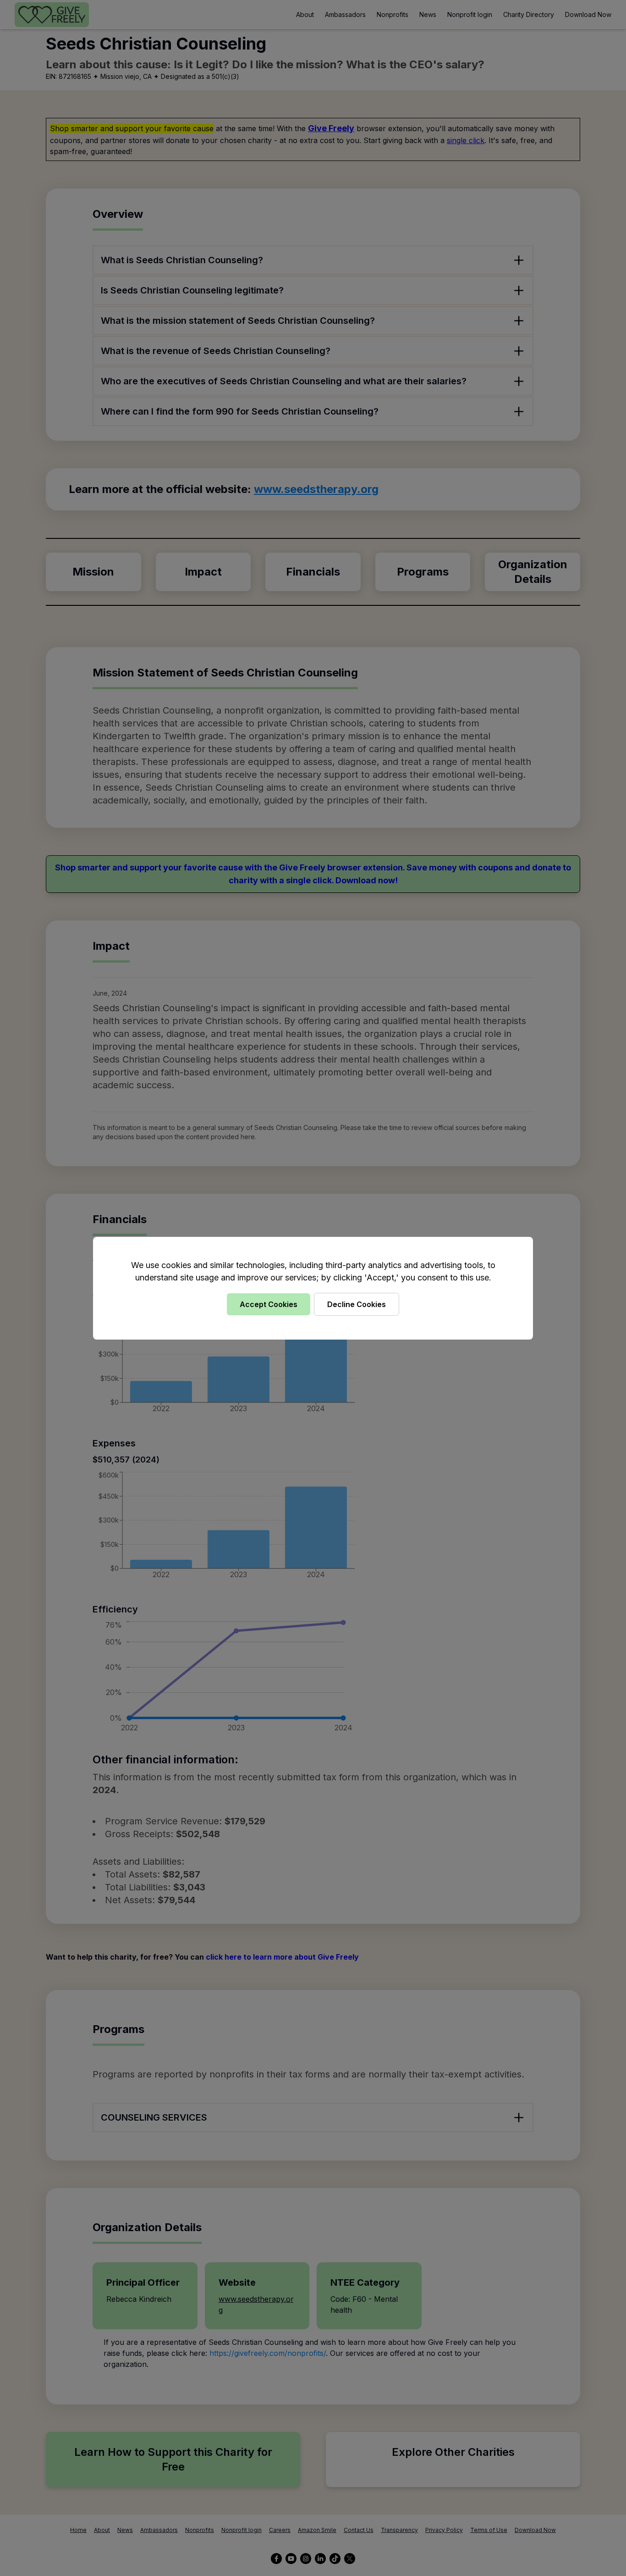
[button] (313, 1288)
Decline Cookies (357, 1304)
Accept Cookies (269, 1304)
